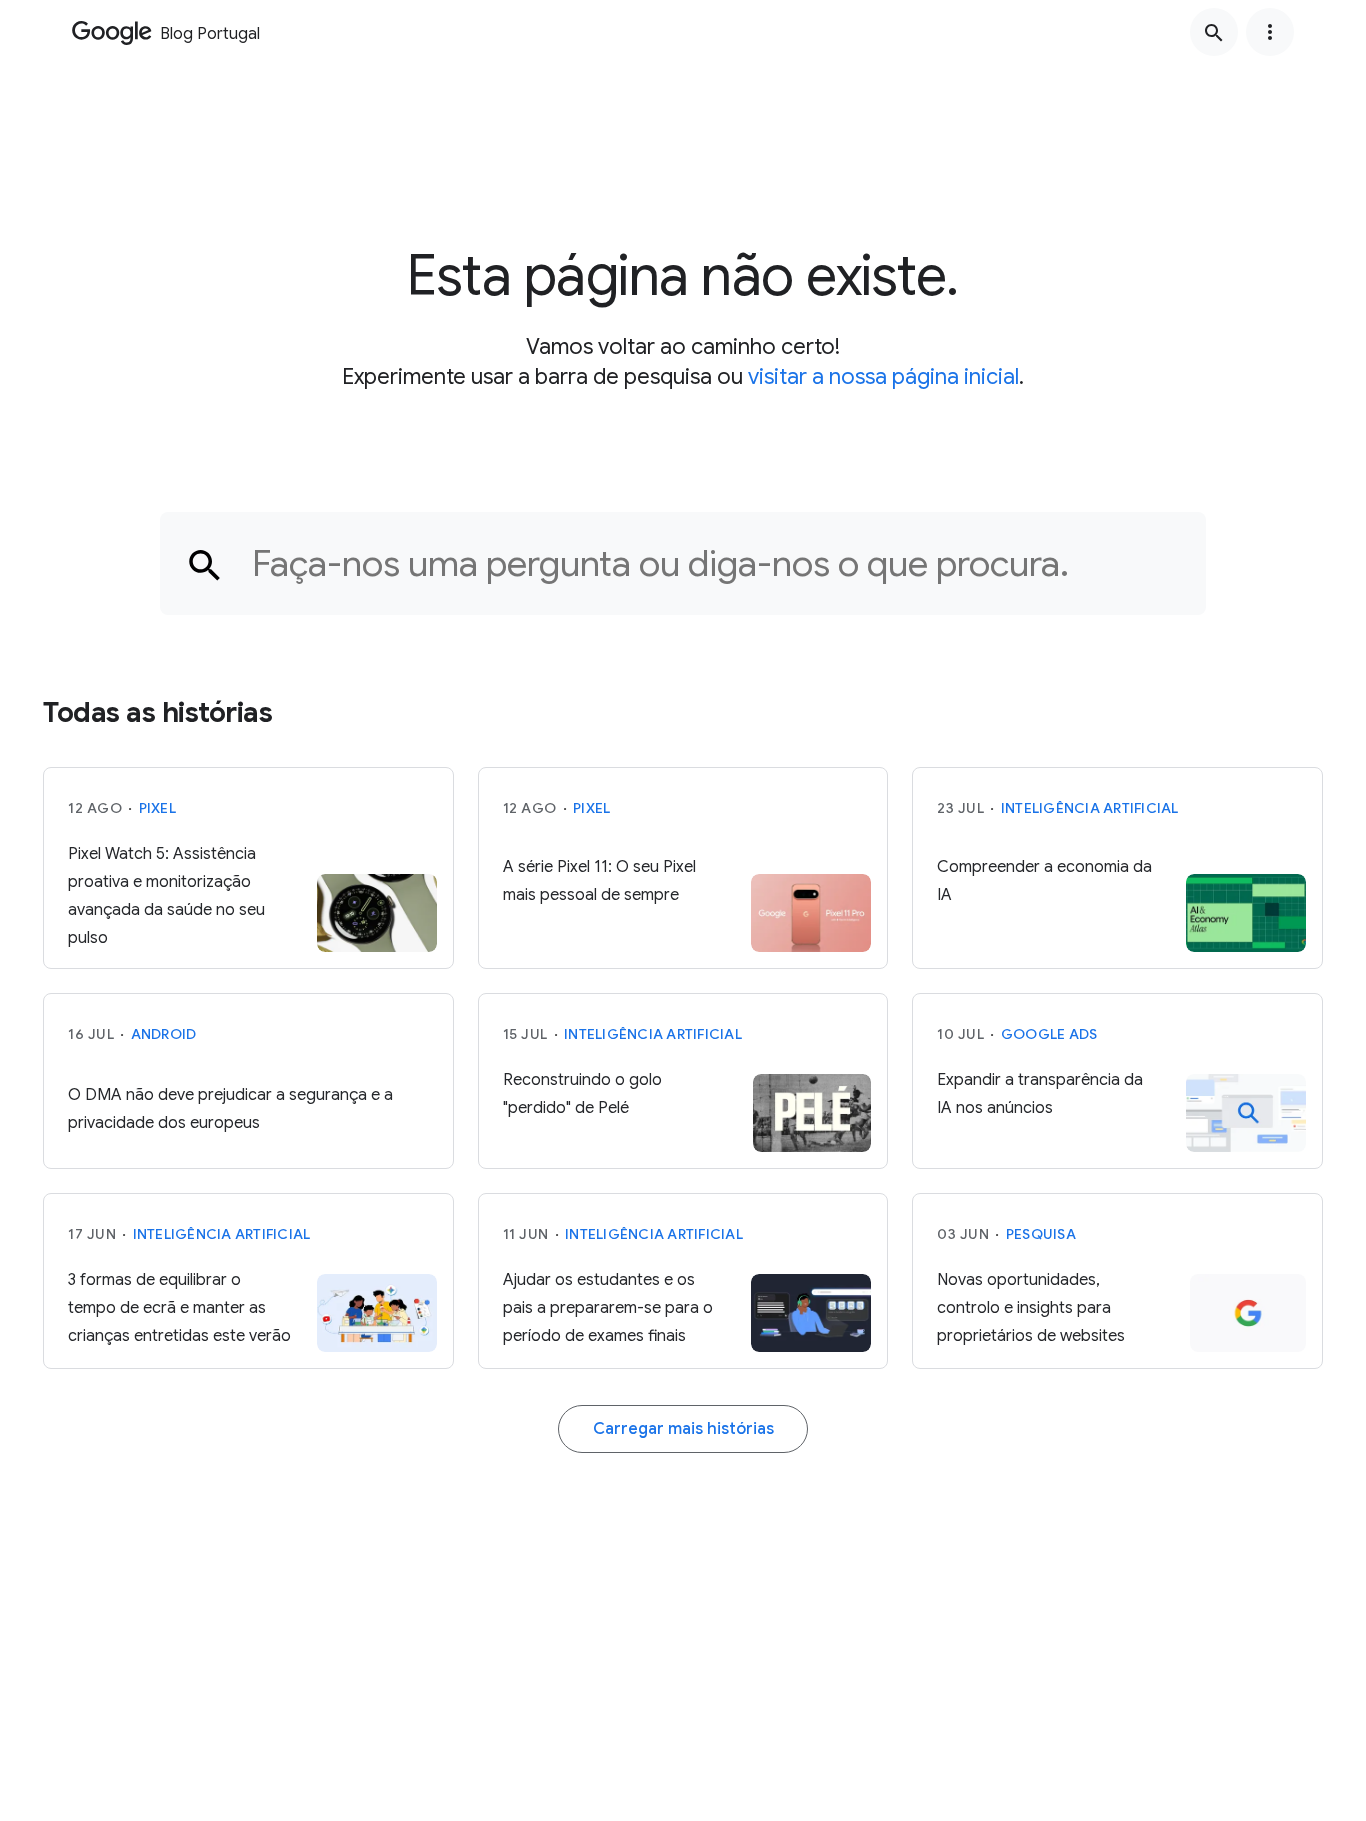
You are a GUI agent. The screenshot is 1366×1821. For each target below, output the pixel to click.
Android (164, 1034)
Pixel (157, 808)
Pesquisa (1041, 1234)
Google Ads (1049, 1034)
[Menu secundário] (1270, 32)
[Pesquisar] (1214, 32)
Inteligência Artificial (1090, 808)
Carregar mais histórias (683, 1429)
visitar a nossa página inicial (883, 376)
